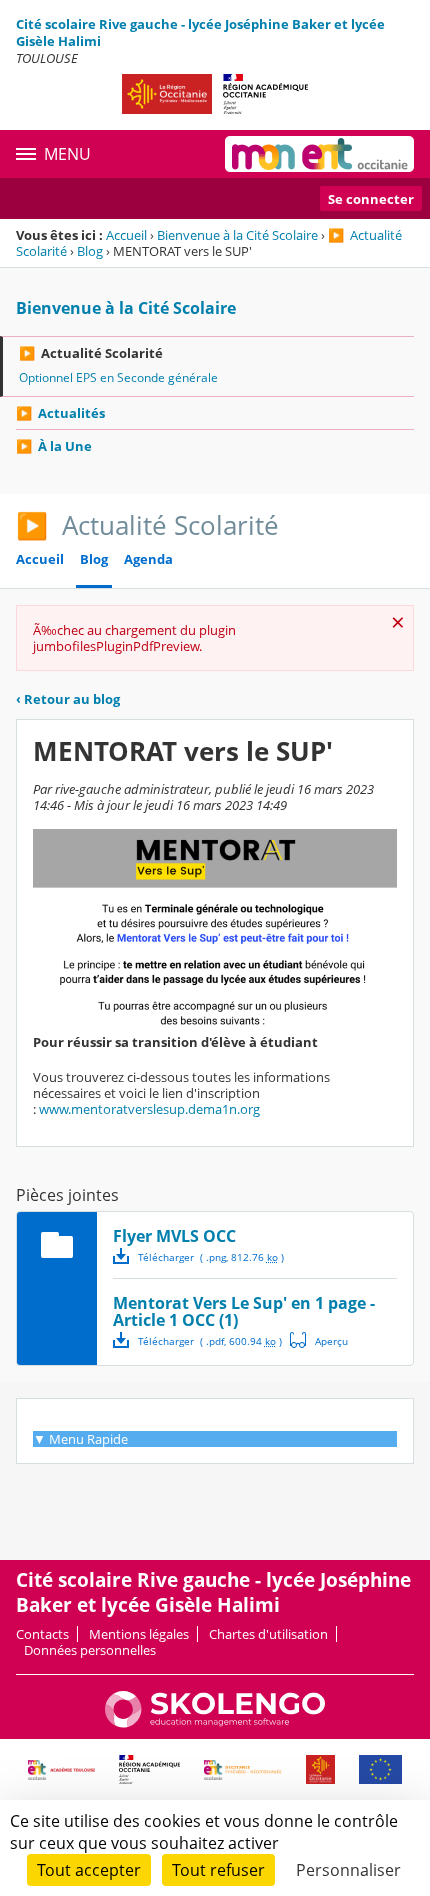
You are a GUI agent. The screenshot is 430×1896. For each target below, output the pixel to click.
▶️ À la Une (54, 446)
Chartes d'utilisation (268, 1634)
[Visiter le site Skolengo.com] (215, 1723)
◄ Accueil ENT (75, 1423)
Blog (90, 251)
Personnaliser (348, 1870)
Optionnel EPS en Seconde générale (118, 377)
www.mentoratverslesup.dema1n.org (149, 1109)
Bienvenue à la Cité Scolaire (237, 235)
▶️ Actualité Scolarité (91, 353)
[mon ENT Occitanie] (319, 154)
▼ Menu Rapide (80, 1439)
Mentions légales (139, 1634)
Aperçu (319, 1340)
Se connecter (371, 199)
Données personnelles (90, 1650)
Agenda (148, 559)
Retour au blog (68, 699)
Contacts (42, 1634)
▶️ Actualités (60, 413)
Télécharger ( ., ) (211, 1257)
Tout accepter (89, 1870)
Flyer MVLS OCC (174, 1236)
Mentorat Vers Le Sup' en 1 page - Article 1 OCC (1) (244, 1311)
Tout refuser (218, 1870)
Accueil (126, 235)
